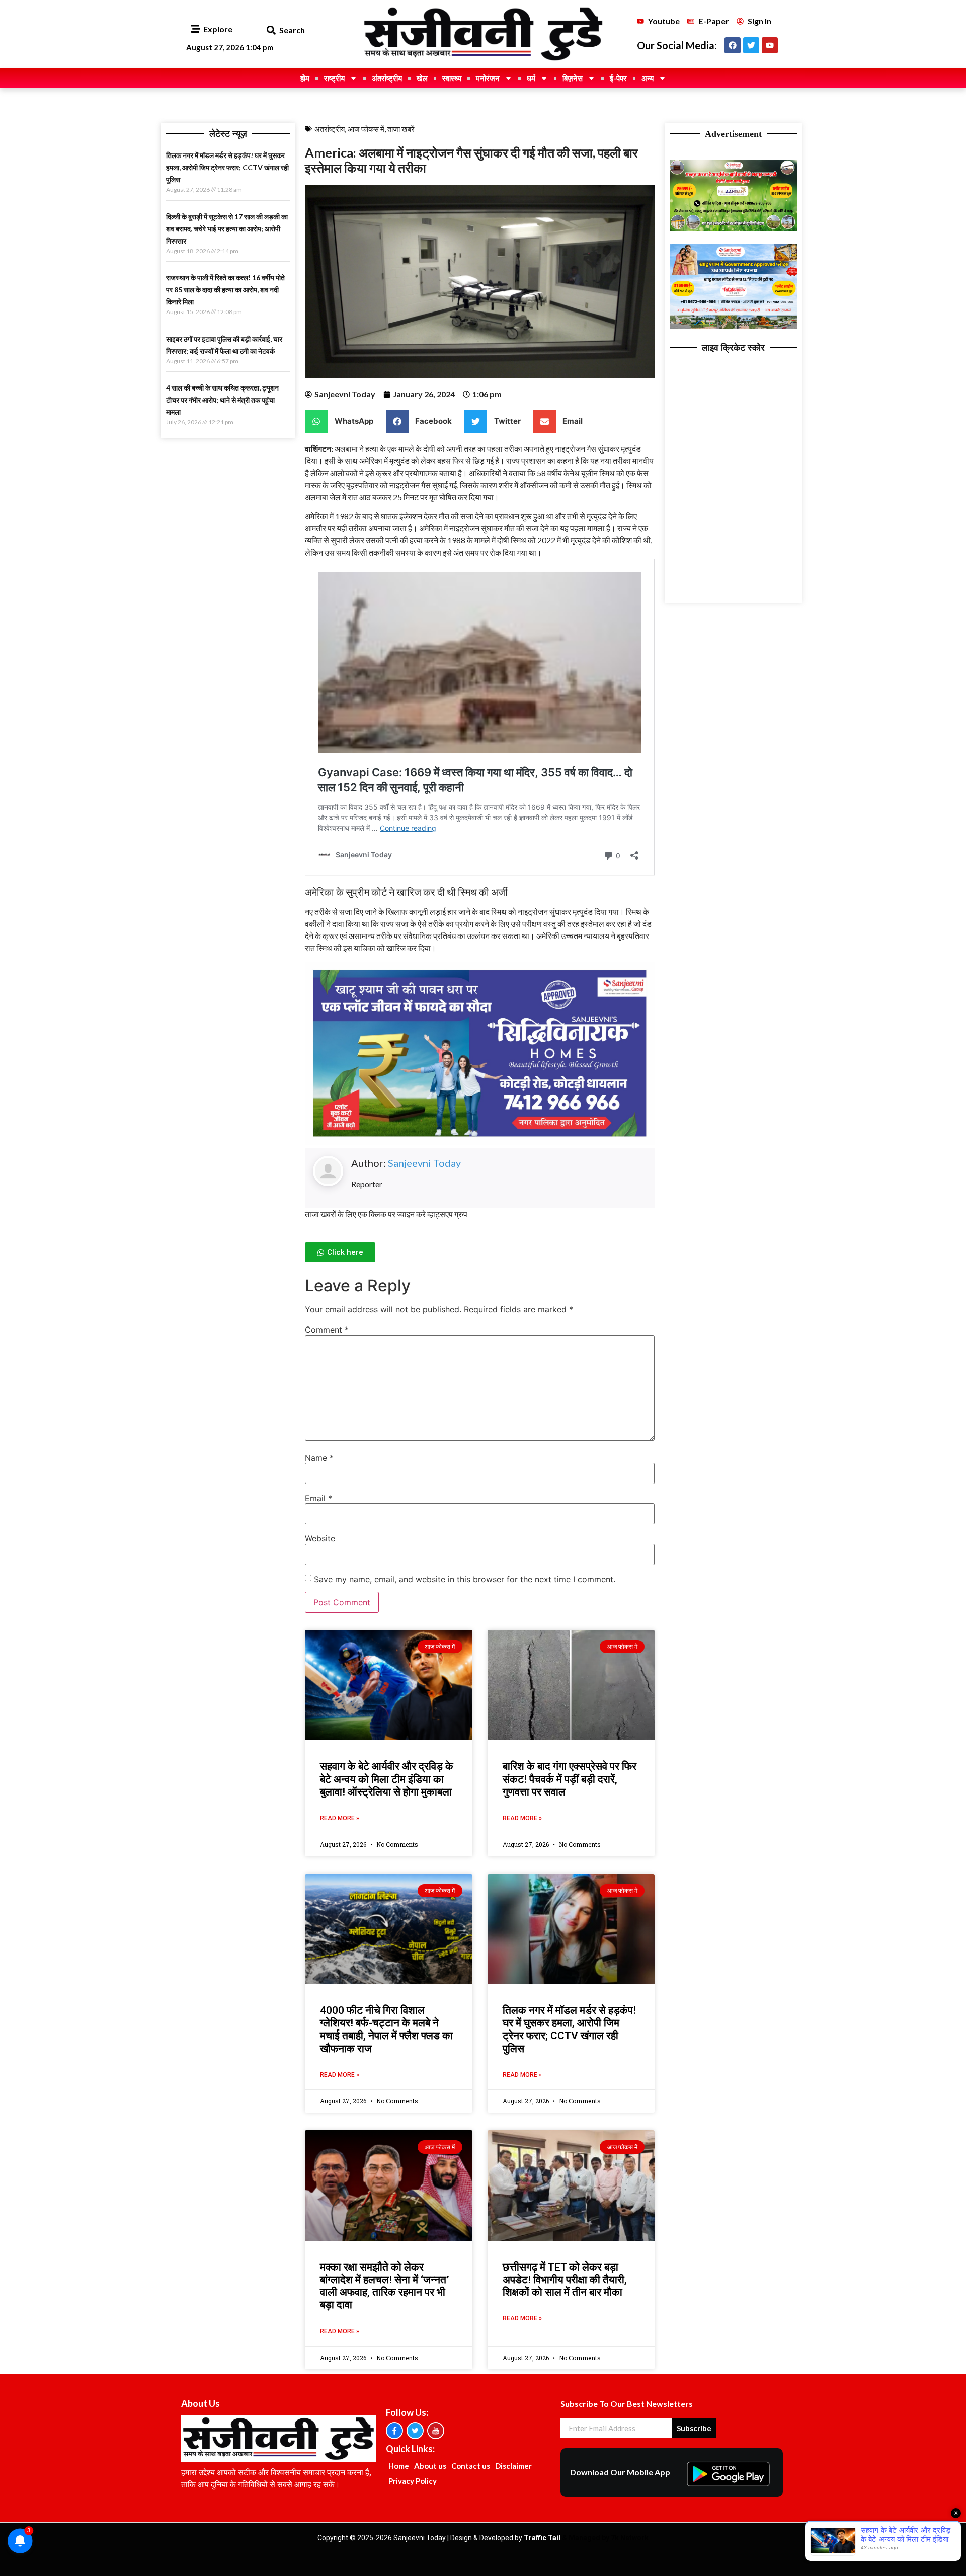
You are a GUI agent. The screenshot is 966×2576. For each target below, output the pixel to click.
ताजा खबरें (401, 129)
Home (399, 2466)
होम (305, 78)
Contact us (471, 2466)
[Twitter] (751, 45)
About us (430, 2466)
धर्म (531, 78)
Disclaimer (513, 2466)
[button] (271, 30)
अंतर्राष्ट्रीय (387, 78)
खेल (422, 78)
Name (319, 1458)
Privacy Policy (413, 2481)
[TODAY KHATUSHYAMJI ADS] (733, 326)
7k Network (630, 2538)
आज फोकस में (366, 129)
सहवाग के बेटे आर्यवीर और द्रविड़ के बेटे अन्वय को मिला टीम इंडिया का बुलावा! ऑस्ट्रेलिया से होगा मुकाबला (387, 1779)
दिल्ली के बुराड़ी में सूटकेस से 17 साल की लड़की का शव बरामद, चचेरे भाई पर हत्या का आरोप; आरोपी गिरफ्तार (227, 229)
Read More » (340, 1818)
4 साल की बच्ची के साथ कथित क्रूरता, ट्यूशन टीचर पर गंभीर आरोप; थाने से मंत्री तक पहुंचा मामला (222, 400)
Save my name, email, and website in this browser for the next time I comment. (465, 1579)
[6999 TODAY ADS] (733, 228)
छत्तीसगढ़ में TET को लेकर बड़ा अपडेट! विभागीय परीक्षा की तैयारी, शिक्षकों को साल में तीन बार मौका (565, 2280)
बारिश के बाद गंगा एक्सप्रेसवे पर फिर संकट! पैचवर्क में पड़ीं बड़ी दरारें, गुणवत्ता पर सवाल (570, 1779)
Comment (327, 1330)
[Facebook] (733, 45)
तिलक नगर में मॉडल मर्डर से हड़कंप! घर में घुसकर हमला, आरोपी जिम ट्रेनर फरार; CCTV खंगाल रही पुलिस (227, 167)
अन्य (648, 78)
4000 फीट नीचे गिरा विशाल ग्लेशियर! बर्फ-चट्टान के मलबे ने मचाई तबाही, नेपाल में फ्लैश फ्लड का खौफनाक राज (386, 2029)
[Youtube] (770, 45)
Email (318, 1498)
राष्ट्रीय (334, 78)
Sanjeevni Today (424, 1163)
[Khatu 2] (480, 1142)
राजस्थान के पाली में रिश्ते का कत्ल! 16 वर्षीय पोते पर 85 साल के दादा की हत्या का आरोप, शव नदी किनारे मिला (225, 290)
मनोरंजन (488, 78)
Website (320, 1538)
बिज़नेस (573, 78)
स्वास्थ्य (452, 78)
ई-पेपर (618, 78)
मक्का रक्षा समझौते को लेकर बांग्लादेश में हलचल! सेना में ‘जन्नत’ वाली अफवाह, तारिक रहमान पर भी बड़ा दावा (385, 2286)
